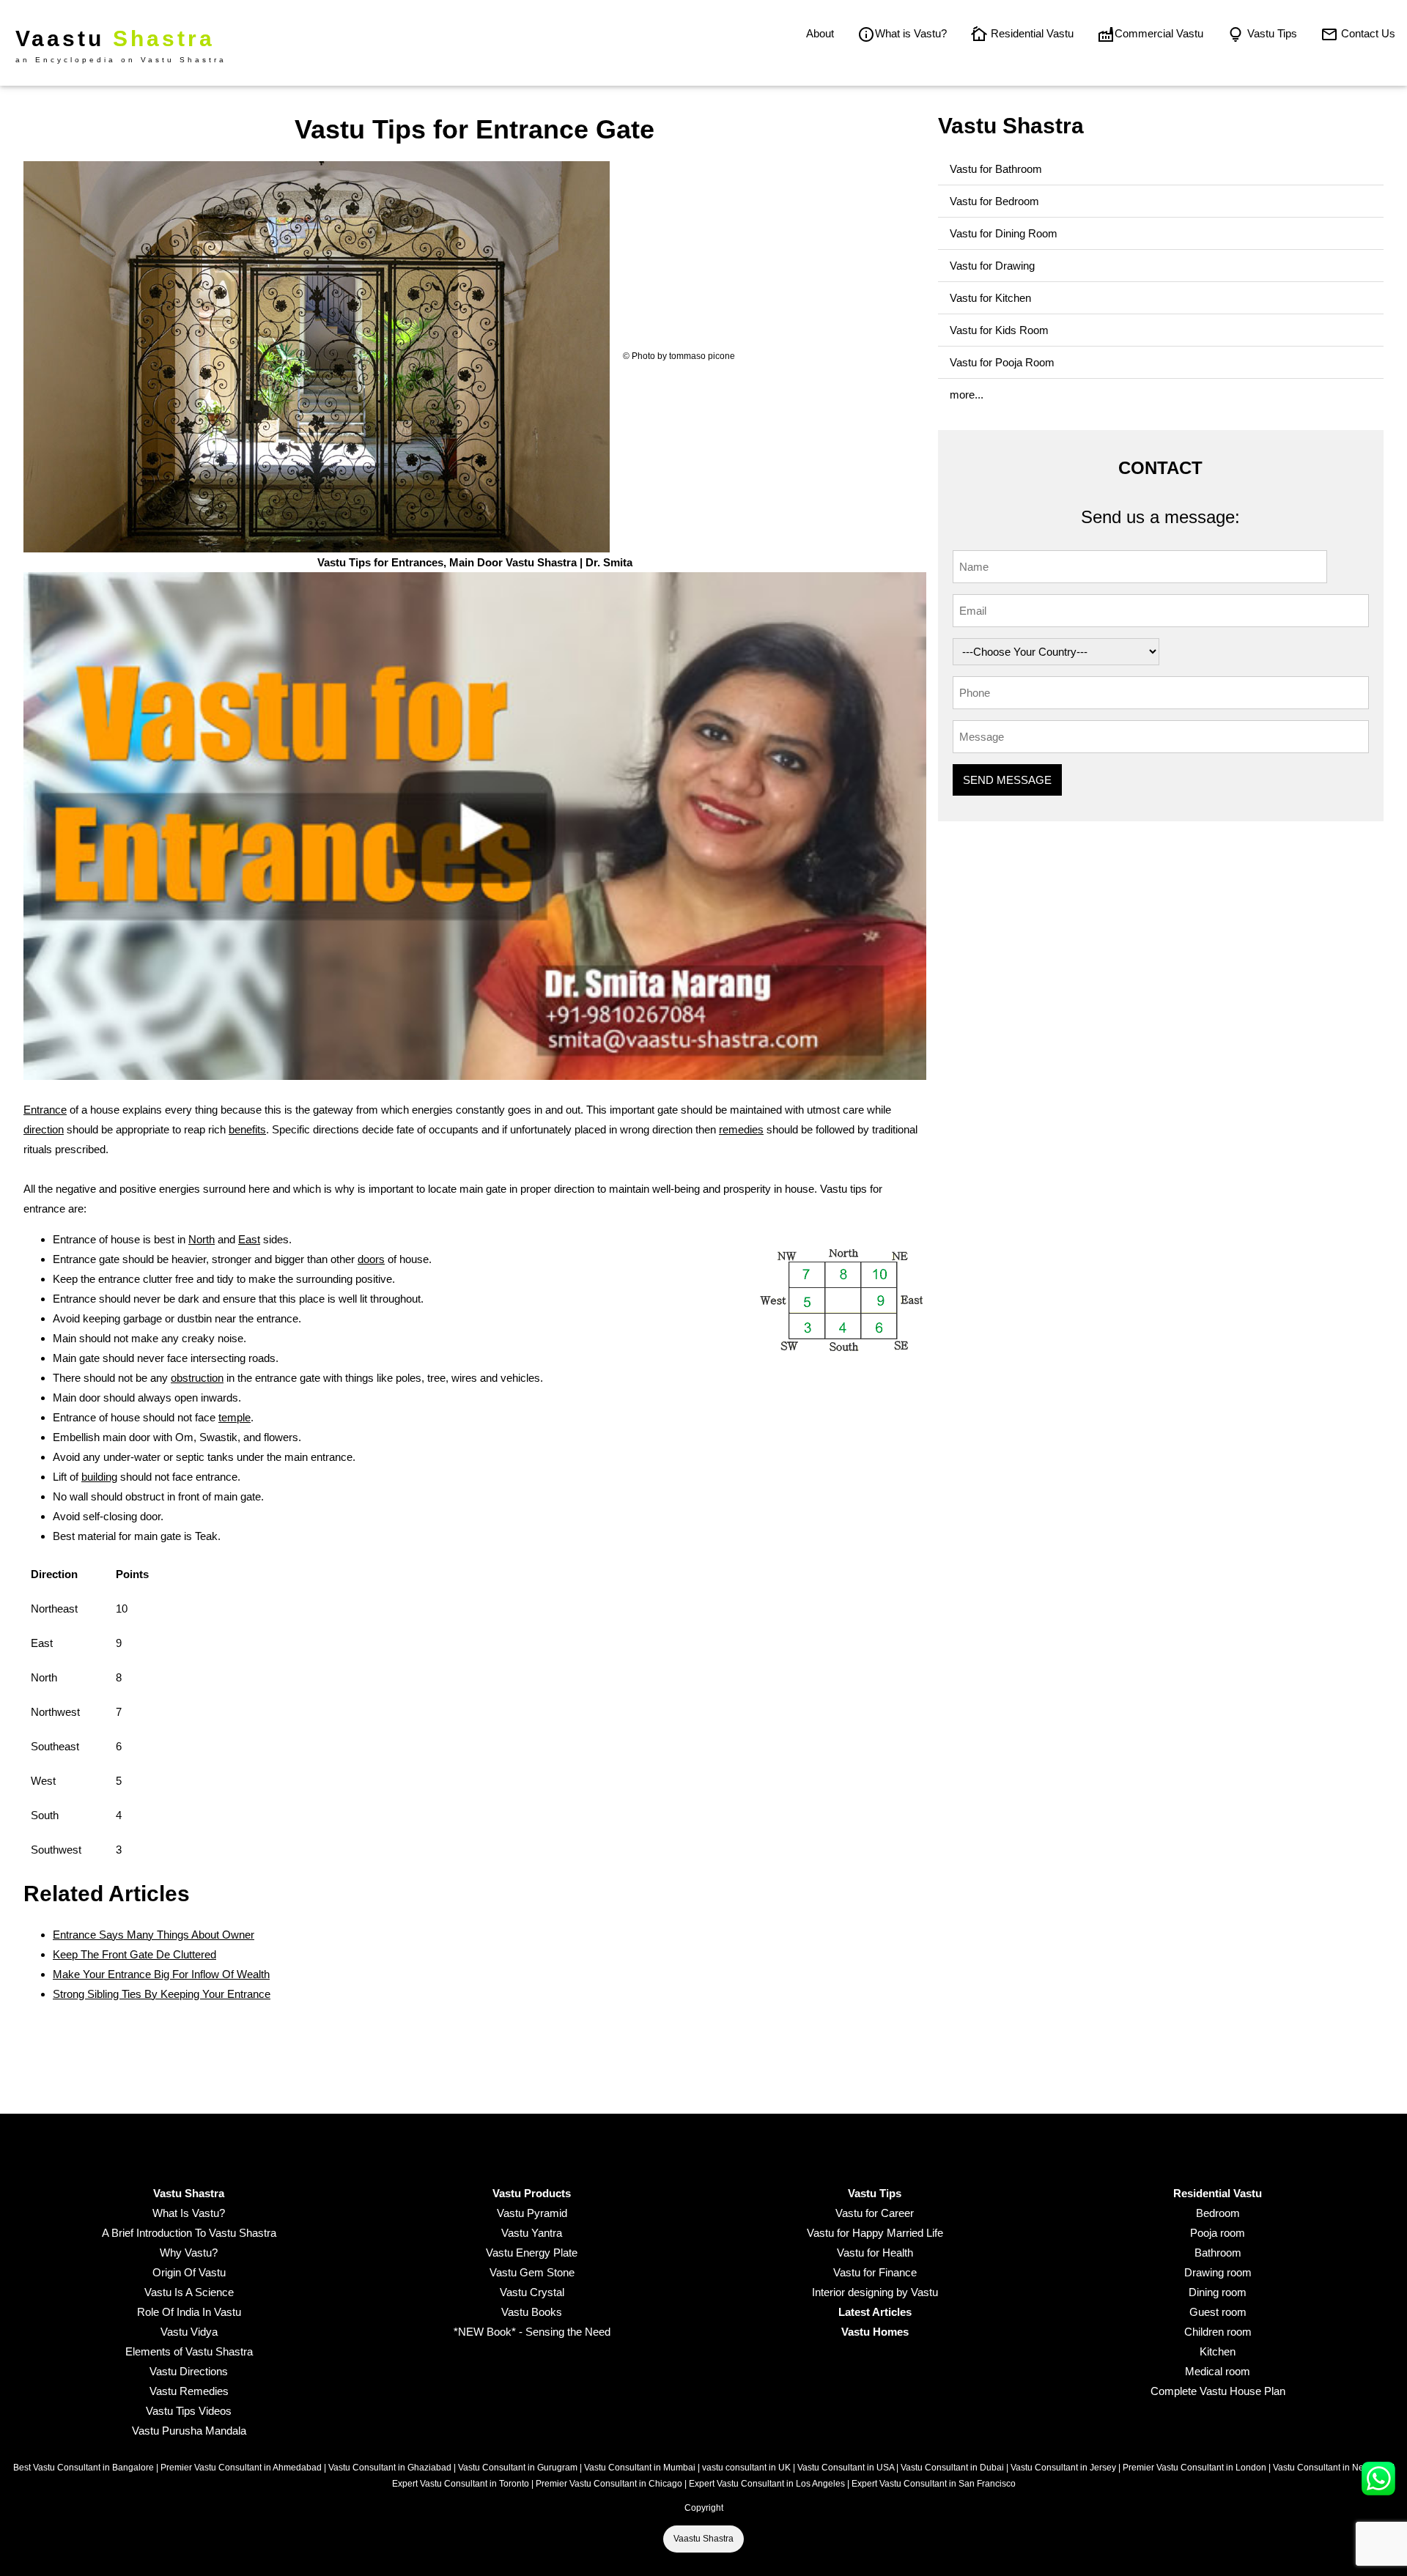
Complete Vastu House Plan (1218, 2391)
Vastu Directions (189, 2371)
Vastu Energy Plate (532, 2253)
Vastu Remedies (189, 2391)
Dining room (1218, 2292)
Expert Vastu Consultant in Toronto (461, 2484)
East (249, 1239)
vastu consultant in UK (746, 2468)
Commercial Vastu (1159, 33)
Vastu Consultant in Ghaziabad (390, 2468)
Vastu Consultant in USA (846, 2468)
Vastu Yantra (532, 2233)
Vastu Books (532, 2312)
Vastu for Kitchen (990, 298)
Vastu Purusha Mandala (189, 2431)
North (202, 1239)
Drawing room (1218, 2272)
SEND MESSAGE (1007, 780)
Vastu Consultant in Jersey (1063, 2468)
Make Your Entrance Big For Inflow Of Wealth (161, 1974)
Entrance (45, 1110)
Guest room (1218, 2312)
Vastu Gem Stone (532, 2272)
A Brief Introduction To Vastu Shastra (189, 2233)
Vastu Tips (1271, 33)
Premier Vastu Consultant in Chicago (609, 2484)
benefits (247, 1129)
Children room (1218, 2332)
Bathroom (1218, 2253)
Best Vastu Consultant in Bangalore (84, 2468)
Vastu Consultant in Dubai (952, 2468)
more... (967, 395)
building (99, 1477)
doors (371, 1259)
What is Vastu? (911, 33)
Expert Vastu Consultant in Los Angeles (767, 2484)
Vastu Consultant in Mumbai (640, 2468)
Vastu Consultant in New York (1332, 2468)
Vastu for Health (875, 2253)
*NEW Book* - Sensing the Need (532, 2332)
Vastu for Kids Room (999, 330)
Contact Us (1367, 33)
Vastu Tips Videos (189, 2411)
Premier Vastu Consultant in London (1194, 2468)
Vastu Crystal (532, 2292)
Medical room (1218, 2371)
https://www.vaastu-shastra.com (222, 1149)
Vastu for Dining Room (1004, 233)
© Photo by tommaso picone (679, 356)
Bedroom (1218, 2213)
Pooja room (1218, 2233)
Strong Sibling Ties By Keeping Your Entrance (162, 1994)
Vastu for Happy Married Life (875, 2233)
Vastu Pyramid (532, 2213)
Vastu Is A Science (189, 2292)
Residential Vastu (1031, 33)
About (820, 33)
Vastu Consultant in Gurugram (518, 2468)
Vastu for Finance (875, 2272)
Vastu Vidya (189, 2332)
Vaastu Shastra (703, 2539)
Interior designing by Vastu (875, 2292)
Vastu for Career (875, 2213)
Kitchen (1218, 2351)
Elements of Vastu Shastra (189, 2351)
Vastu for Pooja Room (1002, 362)
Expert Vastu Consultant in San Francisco (934, 2484)
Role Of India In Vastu (189, 2312)
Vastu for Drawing (992, 266)
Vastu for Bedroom (994, 201)
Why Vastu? (189, 2253)
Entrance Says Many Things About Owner (154, 1935)
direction (44, 1129)
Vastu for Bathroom (996, 169)
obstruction (197, 1378)
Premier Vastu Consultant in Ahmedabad (241, 2468)
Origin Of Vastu (189, 2272)
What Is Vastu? (189, 2213)
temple (234, 1417)
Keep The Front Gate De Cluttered (134, 1954)
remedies (741, 1129)
